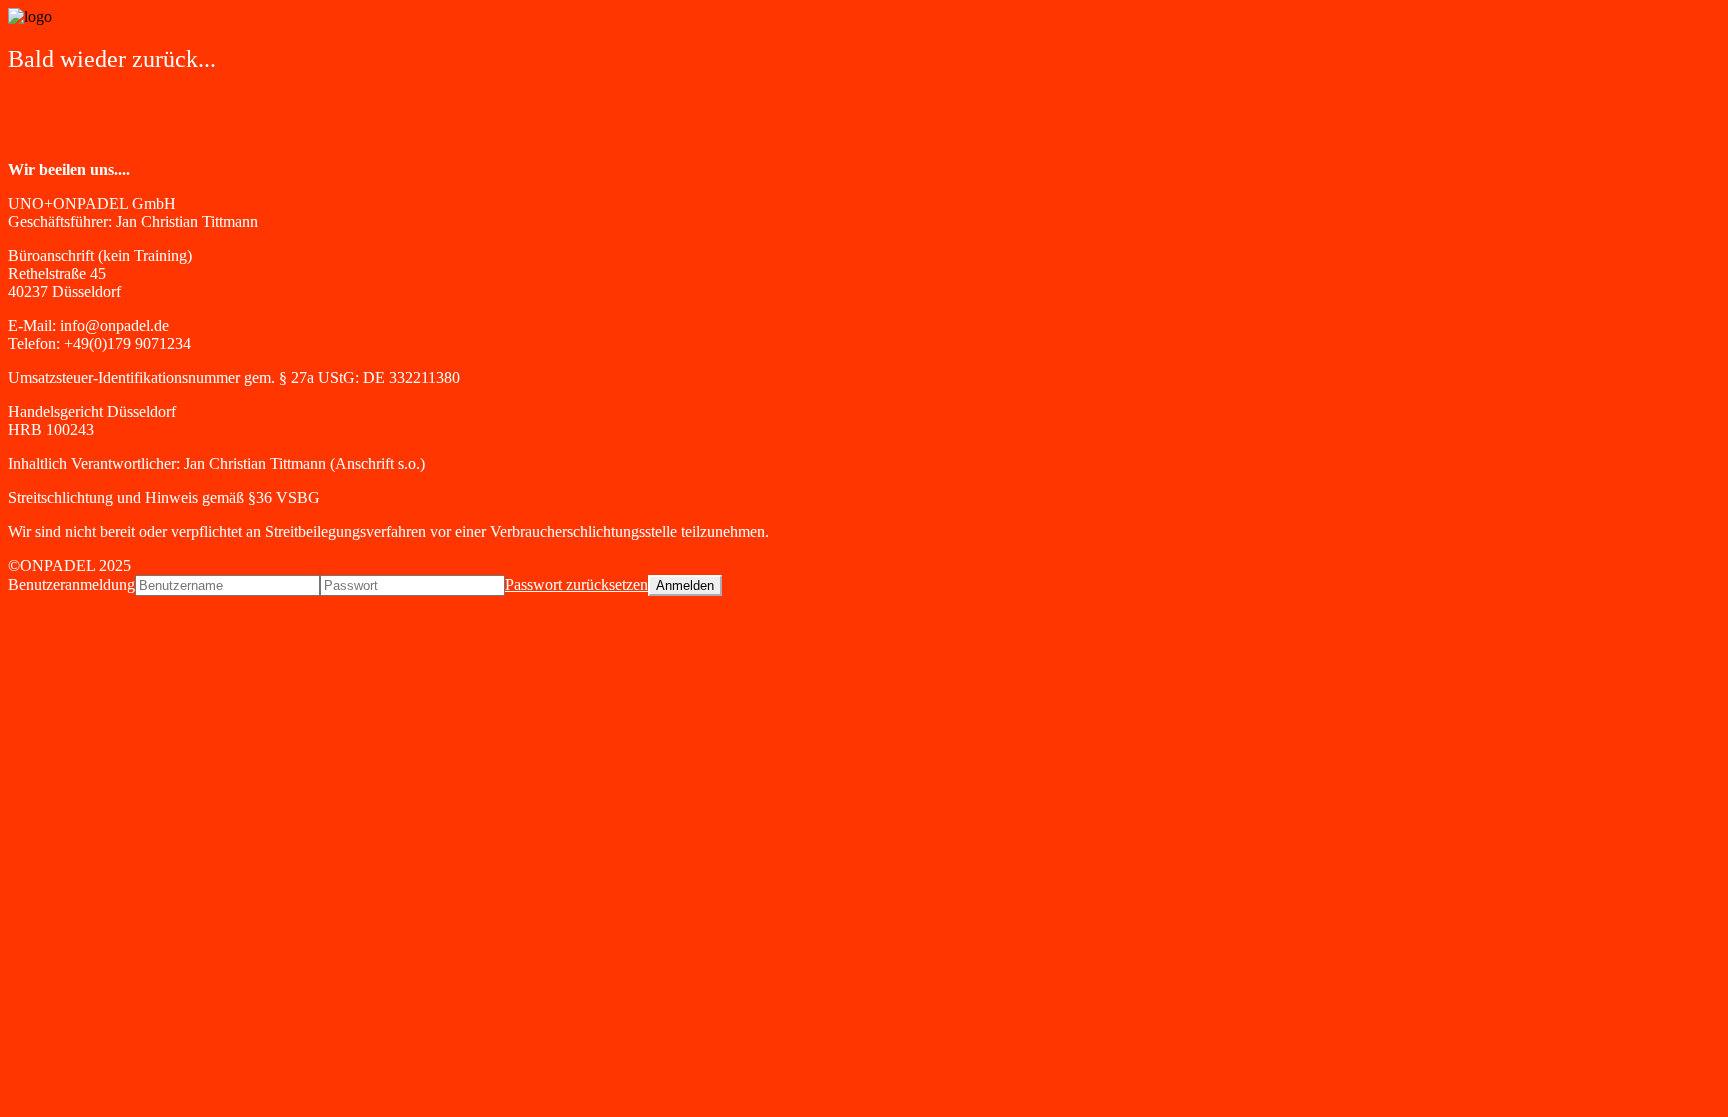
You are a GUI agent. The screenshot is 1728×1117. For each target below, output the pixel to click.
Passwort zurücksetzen (576, 584)
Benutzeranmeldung (71, 584)
